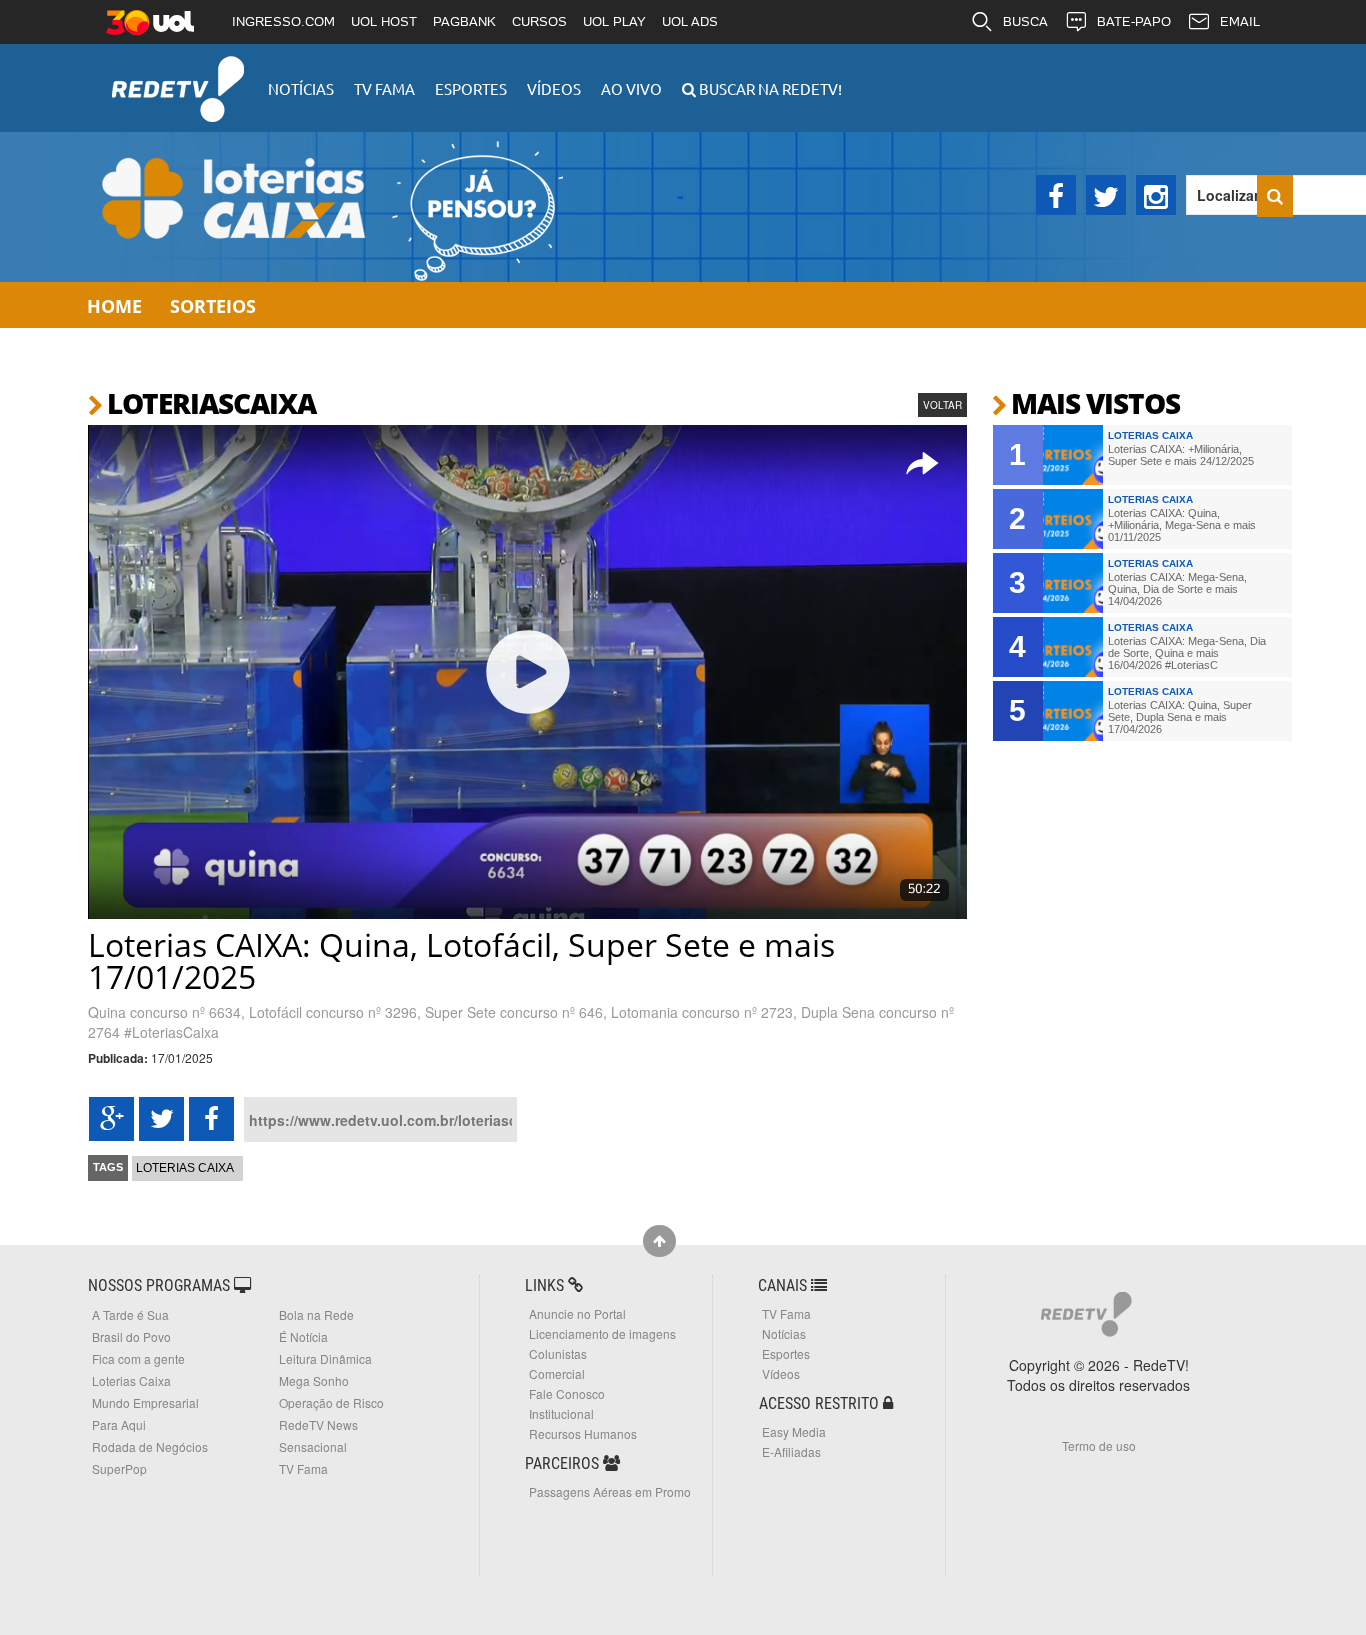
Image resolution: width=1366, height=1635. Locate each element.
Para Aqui (119, 1424)
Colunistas (558, 1353)
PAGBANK (464, 21)
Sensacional (313, 1446)
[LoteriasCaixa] (323, 207)
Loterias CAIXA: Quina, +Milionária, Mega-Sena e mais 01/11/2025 (1182, 525)
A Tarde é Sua (130, 1314)
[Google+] (111, 1119)
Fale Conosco (567, 1393)
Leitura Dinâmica (325, 1358)
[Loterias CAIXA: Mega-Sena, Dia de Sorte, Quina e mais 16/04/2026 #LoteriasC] (1073, 647)
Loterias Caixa (185, 1168)
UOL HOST (384, 21)
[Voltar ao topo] (659, 1241)
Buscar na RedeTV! (769, 88)
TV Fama (384, 88)
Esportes (471, 88)
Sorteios (213, 306)
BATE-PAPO (1134, 21)
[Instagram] (1156, 195)
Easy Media (794, 1431)
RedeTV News (318, 1424)
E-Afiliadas (791, 1451)
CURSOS (539, 21)
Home (114, 306)
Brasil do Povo (131, 1336)
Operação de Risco (331, 1402)
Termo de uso (1099, 1445)
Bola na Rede (316, 1314)
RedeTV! (178, 75)
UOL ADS (690, 21)
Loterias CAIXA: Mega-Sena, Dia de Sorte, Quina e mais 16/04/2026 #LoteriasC (1187, 653)
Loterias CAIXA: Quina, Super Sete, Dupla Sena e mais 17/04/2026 (1180, 717)
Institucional (561, 1413)
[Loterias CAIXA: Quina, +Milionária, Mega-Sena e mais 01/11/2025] (1073, 519)
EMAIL (1240, 21)
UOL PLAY (614, 21)
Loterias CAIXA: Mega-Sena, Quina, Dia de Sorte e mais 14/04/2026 (1177, 589)
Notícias (301, 88)
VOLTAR (942, 405)
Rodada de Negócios (150, 1446)
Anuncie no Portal (577, 1313)
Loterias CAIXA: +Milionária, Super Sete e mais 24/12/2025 (1181, 455)
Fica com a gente (138, 1358)
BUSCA (1025, 21)
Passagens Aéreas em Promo (610, 1491)
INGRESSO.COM (283, 21)
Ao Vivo (631, 88)
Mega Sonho (314, 1380)
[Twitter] (1106, 195)
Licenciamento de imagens (602, 1333)
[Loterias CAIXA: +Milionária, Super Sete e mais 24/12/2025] (1073, 455)
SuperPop (119, 1468)
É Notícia (303, 1336)
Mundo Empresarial (145, 1402)
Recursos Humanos (583, 1433)
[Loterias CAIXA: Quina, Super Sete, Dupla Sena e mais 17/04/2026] (1073, 711)
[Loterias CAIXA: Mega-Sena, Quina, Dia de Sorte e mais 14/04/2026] (1073, 583)
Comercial (557, 1373)
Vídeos (554, 88)
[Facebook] (1056, 195)
